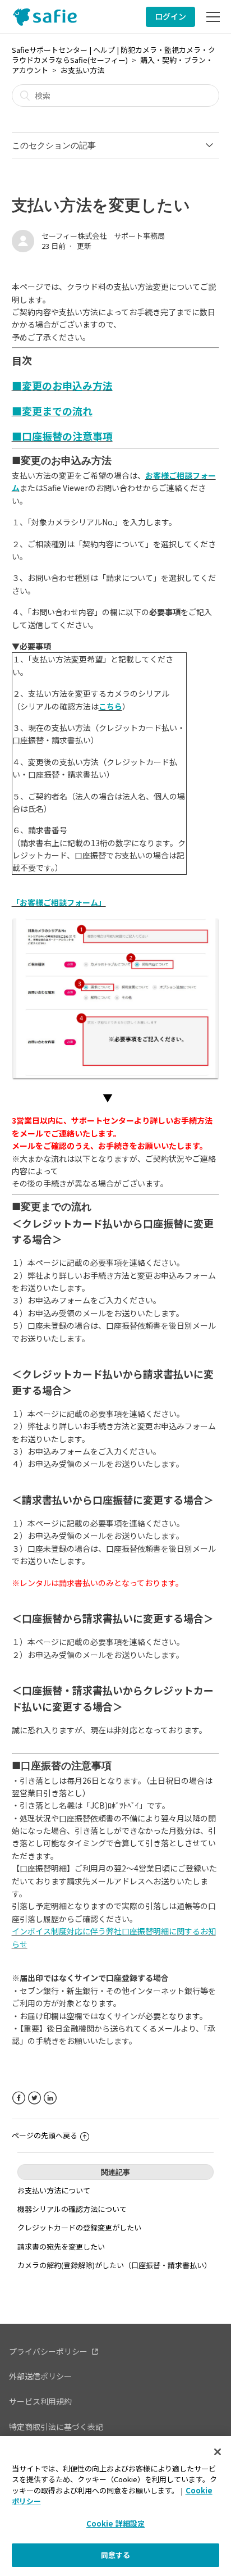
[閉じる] (218, 2452)
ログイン (170, 16)
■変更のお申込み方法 (62, 385)
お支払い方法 (82, 70)
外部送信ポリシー (40, 2376)
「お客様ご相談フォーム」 (59, 902)
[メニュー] (213, 17)
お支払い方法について (54, 2190)
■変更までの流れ (52, 411)
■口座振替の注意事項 (62, 436)
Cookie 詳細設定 (115, 2523)
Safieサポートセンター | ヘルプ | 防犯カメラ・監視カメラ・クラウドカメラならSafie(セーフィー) (114, 55)
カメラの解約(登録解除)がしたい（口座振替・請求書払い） (114, 2265)
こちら (110, 706)
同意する (116, 2555)
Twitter (34, 2098)
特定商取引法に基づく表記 (56, 2427)
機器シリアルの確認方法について (72, 2209)
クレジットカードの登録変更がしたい (79, 2227)
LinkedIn (50, 2098)
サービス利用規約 (40, 2401)
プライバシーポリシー (48, 2351)
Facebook (19, 2098)
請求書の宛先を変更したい (61, 2246)
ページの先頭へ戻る (45, 2135)
